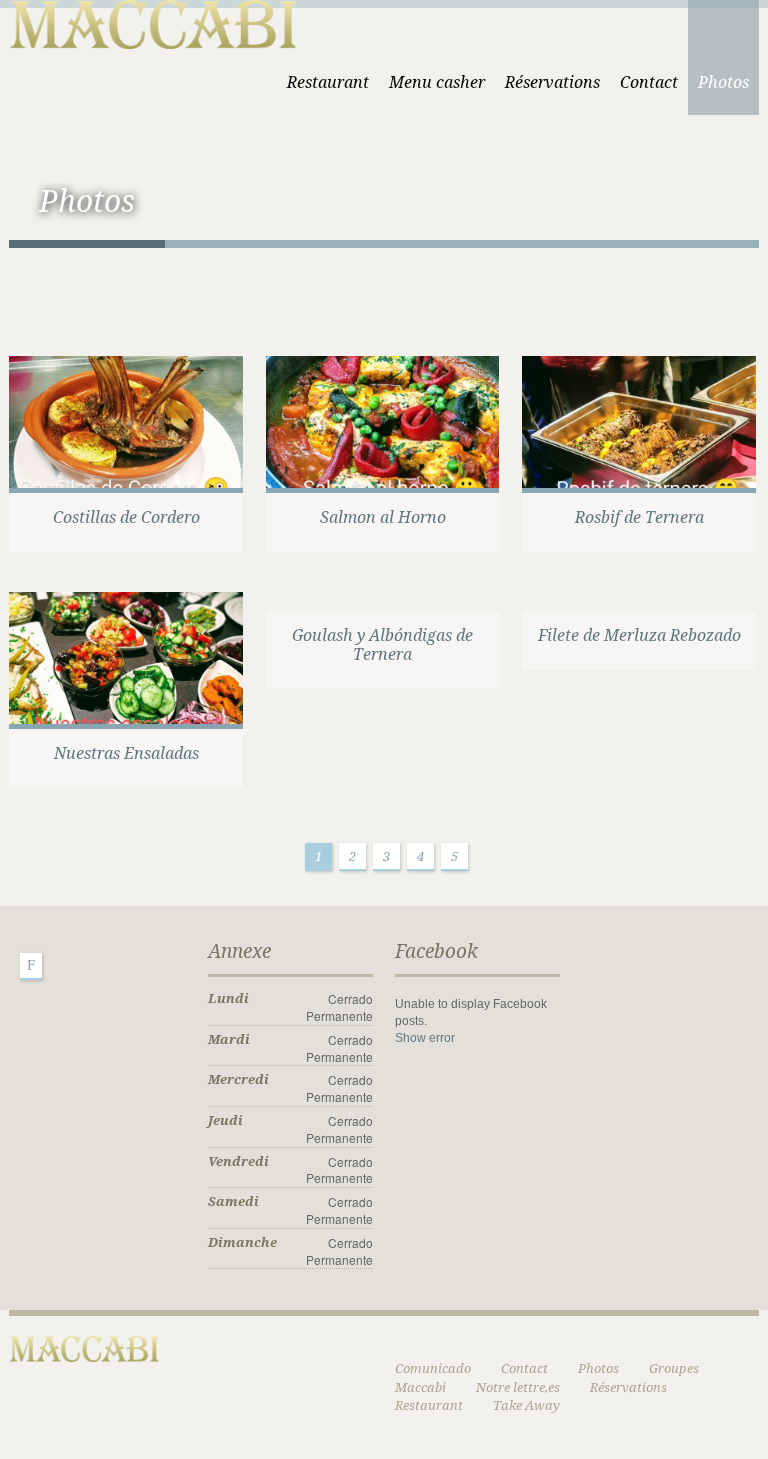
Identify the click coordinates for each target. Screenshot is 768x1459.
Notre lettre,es (518, 1387)
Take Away (526, 1405)
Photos (723, 82)
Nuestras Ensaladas (126, 753)
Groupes (674, 1368)
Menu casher (437, 82)
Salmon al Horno (383, 517)
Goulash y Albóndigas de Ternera (382, 645)
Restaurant (328, 82)
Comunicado (433, 1368)
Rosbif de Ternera (639, 517)
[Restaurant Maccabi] (153, 21)
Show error (425, 1038)
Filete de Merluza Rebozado (639, 635)
